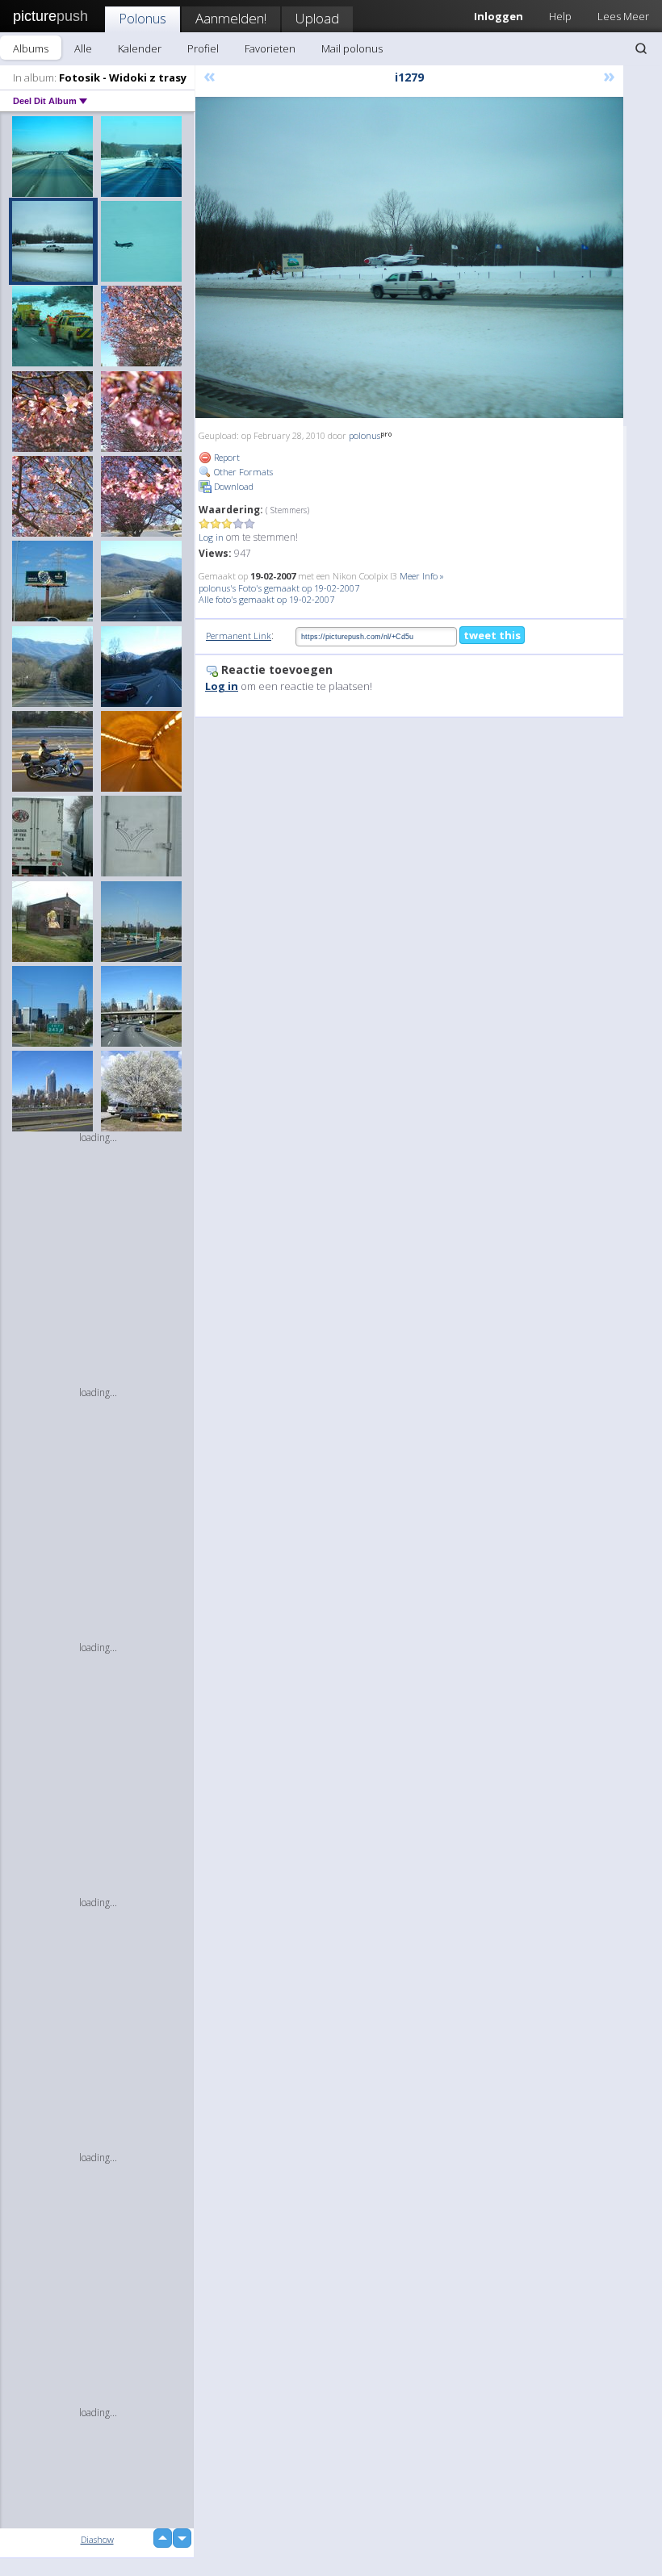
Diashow (97, 2539)
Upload (317, 18)
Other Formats (242, 472)
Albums (31, 48)
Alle (83, 48)
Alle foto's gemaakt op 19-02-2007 (266, 599)
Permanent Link (239, 636)
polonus (365, 435)
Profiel (203, 48)
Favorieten (270, 48)
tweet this (492, 635)
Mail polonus (352, 48)
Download (233, 486)
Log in (211, 537)
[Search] (641, 48)
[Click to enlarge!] (409, 257)
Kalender (140, 48)
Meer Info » (422, 576)
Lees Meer (623, 16)
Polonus (142, 18)
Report (226, 457)
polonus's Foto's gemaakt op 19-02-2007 (279, 588)
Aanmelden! (231, 18)
